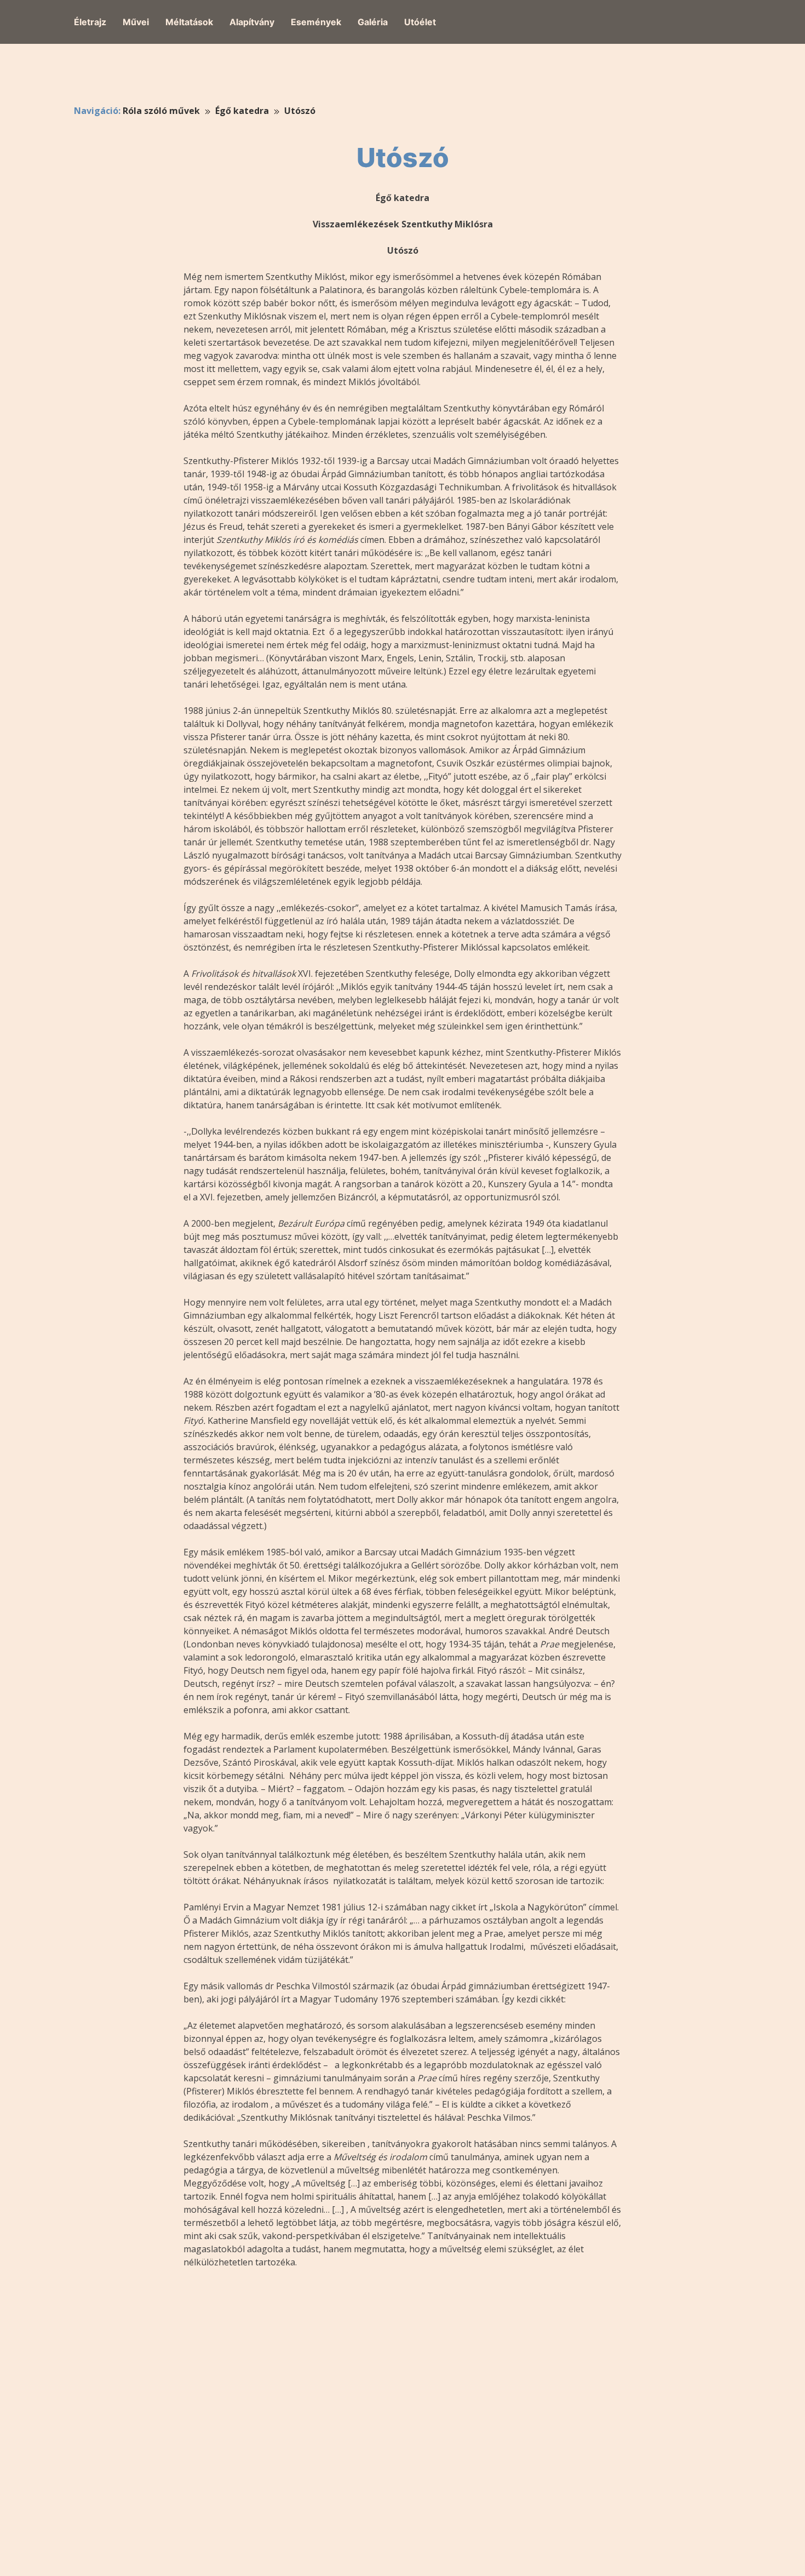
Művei (136, 22)
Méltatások (189, 22)
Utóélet (420, 22)
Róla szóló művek (161, 111)
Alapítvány (252, 22)
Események (316, 22)
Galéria (373, 22)
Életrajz (90, 22)
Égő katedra (242, 111)
